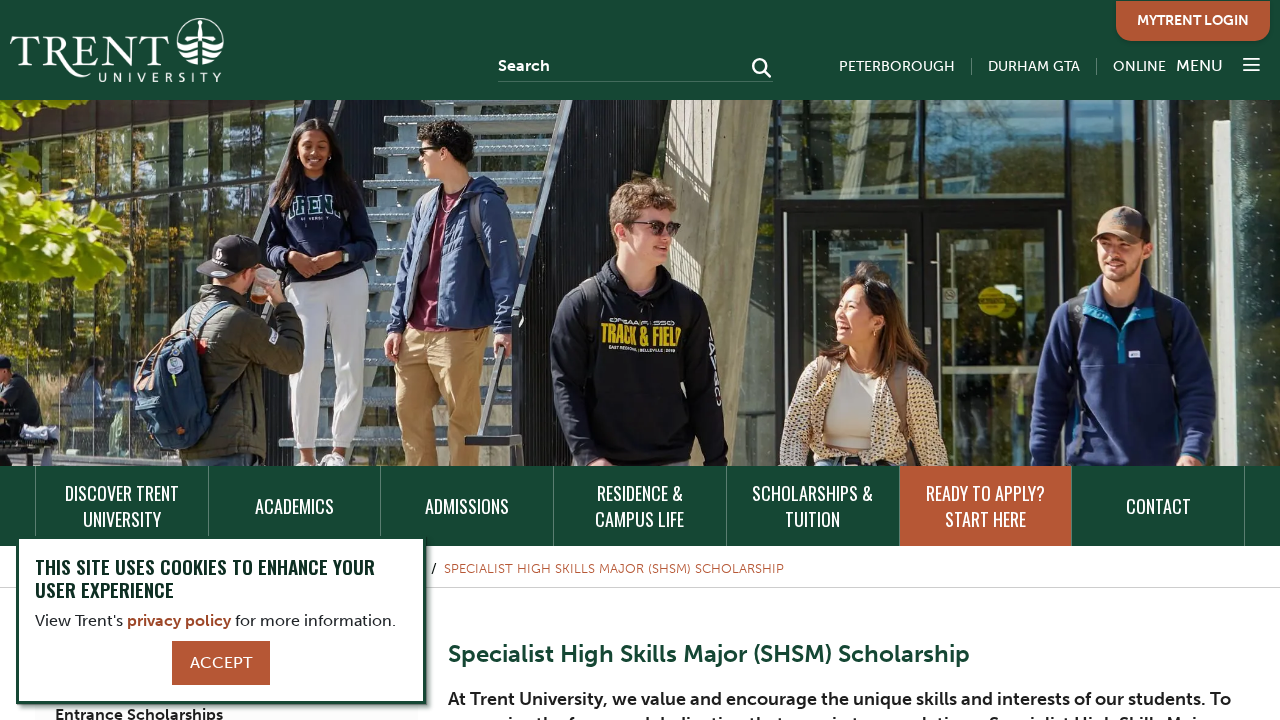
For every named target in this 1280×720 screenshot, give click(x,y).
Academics (294, 506)
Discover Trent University (122, 506)
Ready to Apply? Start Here (985, 506)
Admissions (467, 506)
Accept (221, 662)
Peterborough (897, 66)
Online (1139, 66)
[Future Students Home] (117, 50)
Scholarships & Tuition (812, 506)
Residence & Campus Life (639, 506)
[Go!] (755, 70)
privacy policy (179, 620)
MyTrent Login (1193, 20)
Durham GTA (1034, 66)
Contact (1158, 506)
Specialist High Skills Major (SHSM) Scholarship (614, 568)
